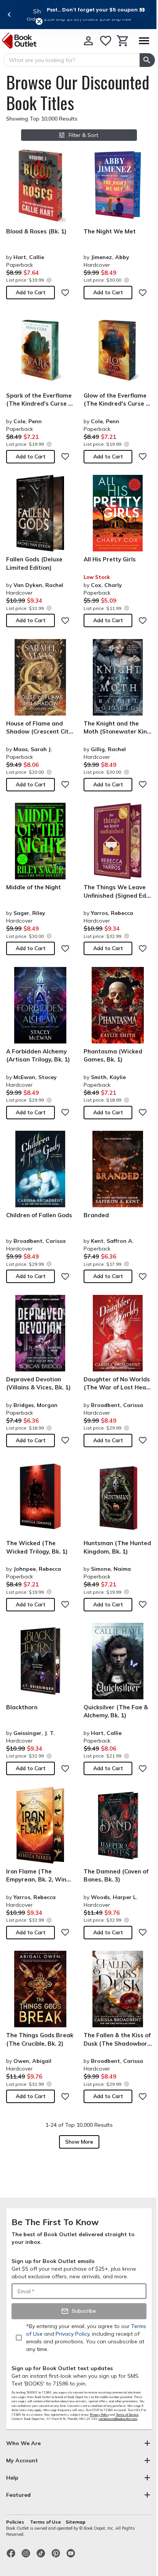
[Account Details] (88, 41)
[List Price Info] (49, 280)
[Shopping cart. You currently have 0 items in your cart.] (123, 41)
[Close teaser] (39, 21)
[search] (147, 60)
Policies (16, 2522)
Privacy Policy (99, 2415)
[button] (96, 10)
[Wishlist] (106, 41)
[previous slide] (9, 15)
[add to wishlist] (65, 293)
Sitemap (76, 2522)
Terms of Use (45, 2522)
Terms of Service (127, 2415)
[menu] (144, 41)
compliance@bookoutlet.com (118, 2419)
